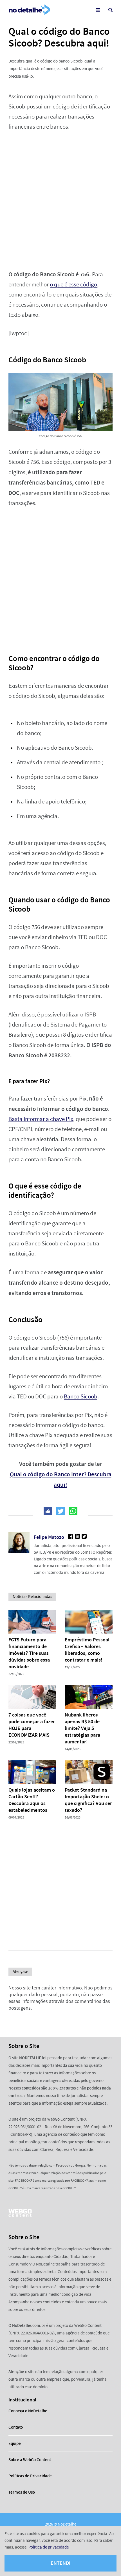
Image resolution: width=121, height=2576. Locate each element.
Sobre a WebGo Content (30, 2460)
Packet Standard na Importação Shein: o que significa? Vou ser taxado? (88, 1800)
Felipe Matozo (49, 1537)
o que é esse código (73, 285)
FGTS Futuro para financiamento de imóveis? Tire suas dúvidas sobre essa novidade (29, 1653)
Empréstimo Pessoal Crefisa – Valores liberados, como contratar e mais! (87, 1650)
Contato (16, 2427)
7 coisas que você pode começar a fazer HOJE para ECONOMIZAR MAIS (32, 1725)
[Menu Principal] (98, 10)
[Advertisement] (60, 201)
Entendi (60, 2563)
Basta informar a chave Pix (41, 1119)
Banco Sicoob (81, 1397)
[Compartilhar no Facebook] (48, 1511)
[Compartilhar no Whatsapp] (73, 1511)
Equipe (15, 2443)
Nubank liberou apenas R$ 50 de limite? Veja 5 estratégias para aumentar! (82, 1728)
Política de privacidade (49, 2547)
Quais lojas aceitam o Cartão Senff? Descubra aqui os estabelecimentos (32, 1800)
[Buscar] (110, 10)
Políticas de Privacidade (30, 2476)
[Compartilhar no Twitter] (60, 1511)
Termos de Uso (22, 2492)
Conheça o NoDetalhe (28, 2411)
